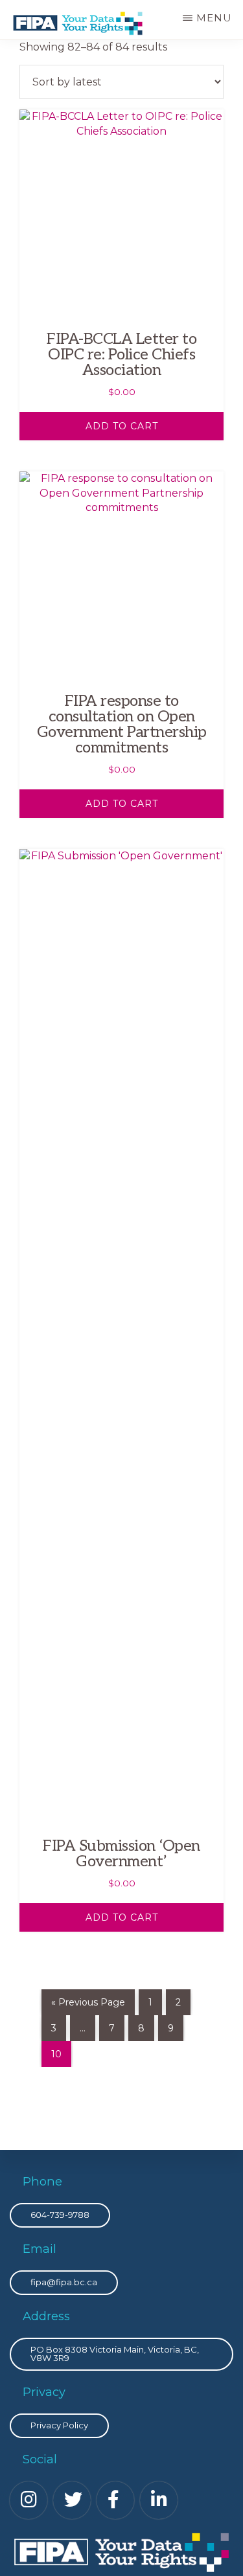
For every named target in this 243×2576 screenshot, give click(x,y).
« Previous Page (88, 2002)
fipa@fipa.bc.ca (64, 2282)
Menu (214, 18)
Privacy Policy (59, 2425)
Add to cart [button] (122, 426)
